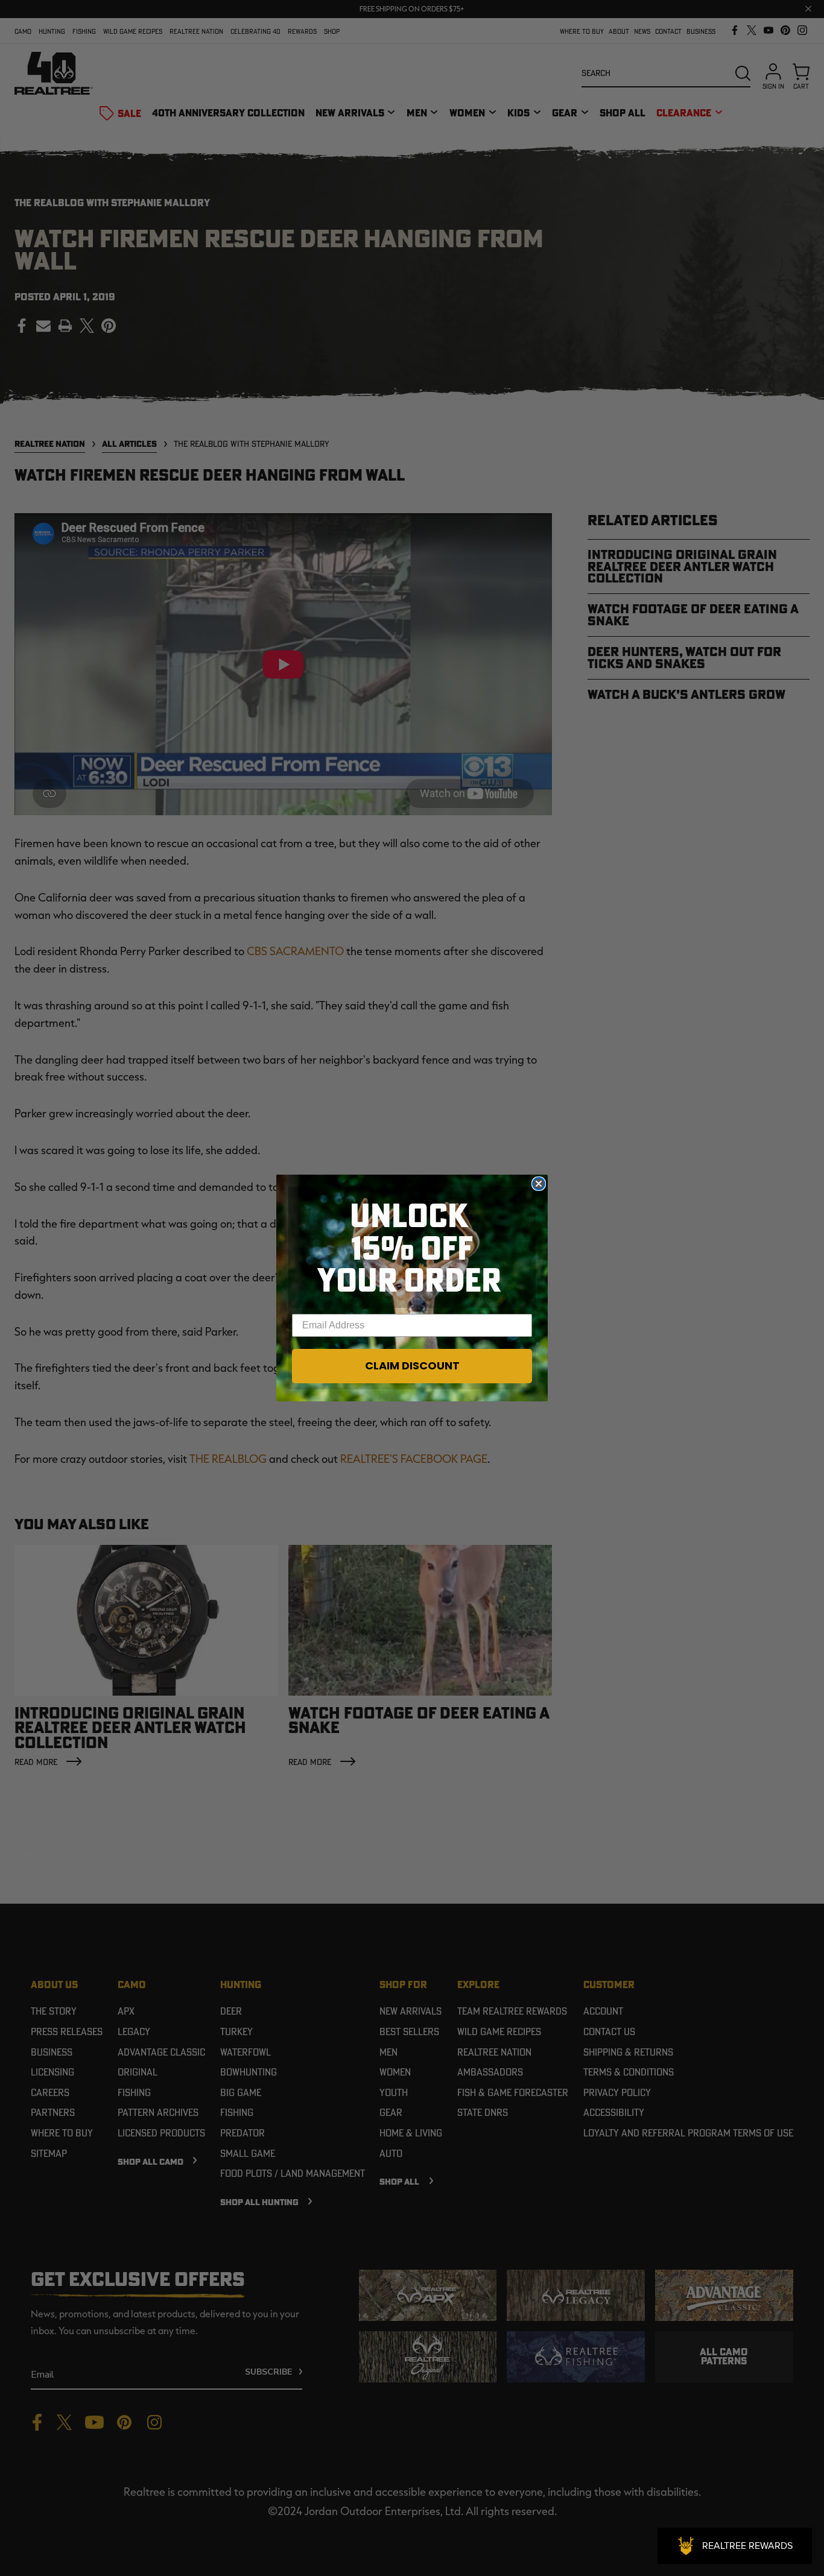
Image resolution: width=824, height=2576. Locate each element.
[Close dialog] (539, 1184)
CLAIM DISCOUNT (412, 1365)
